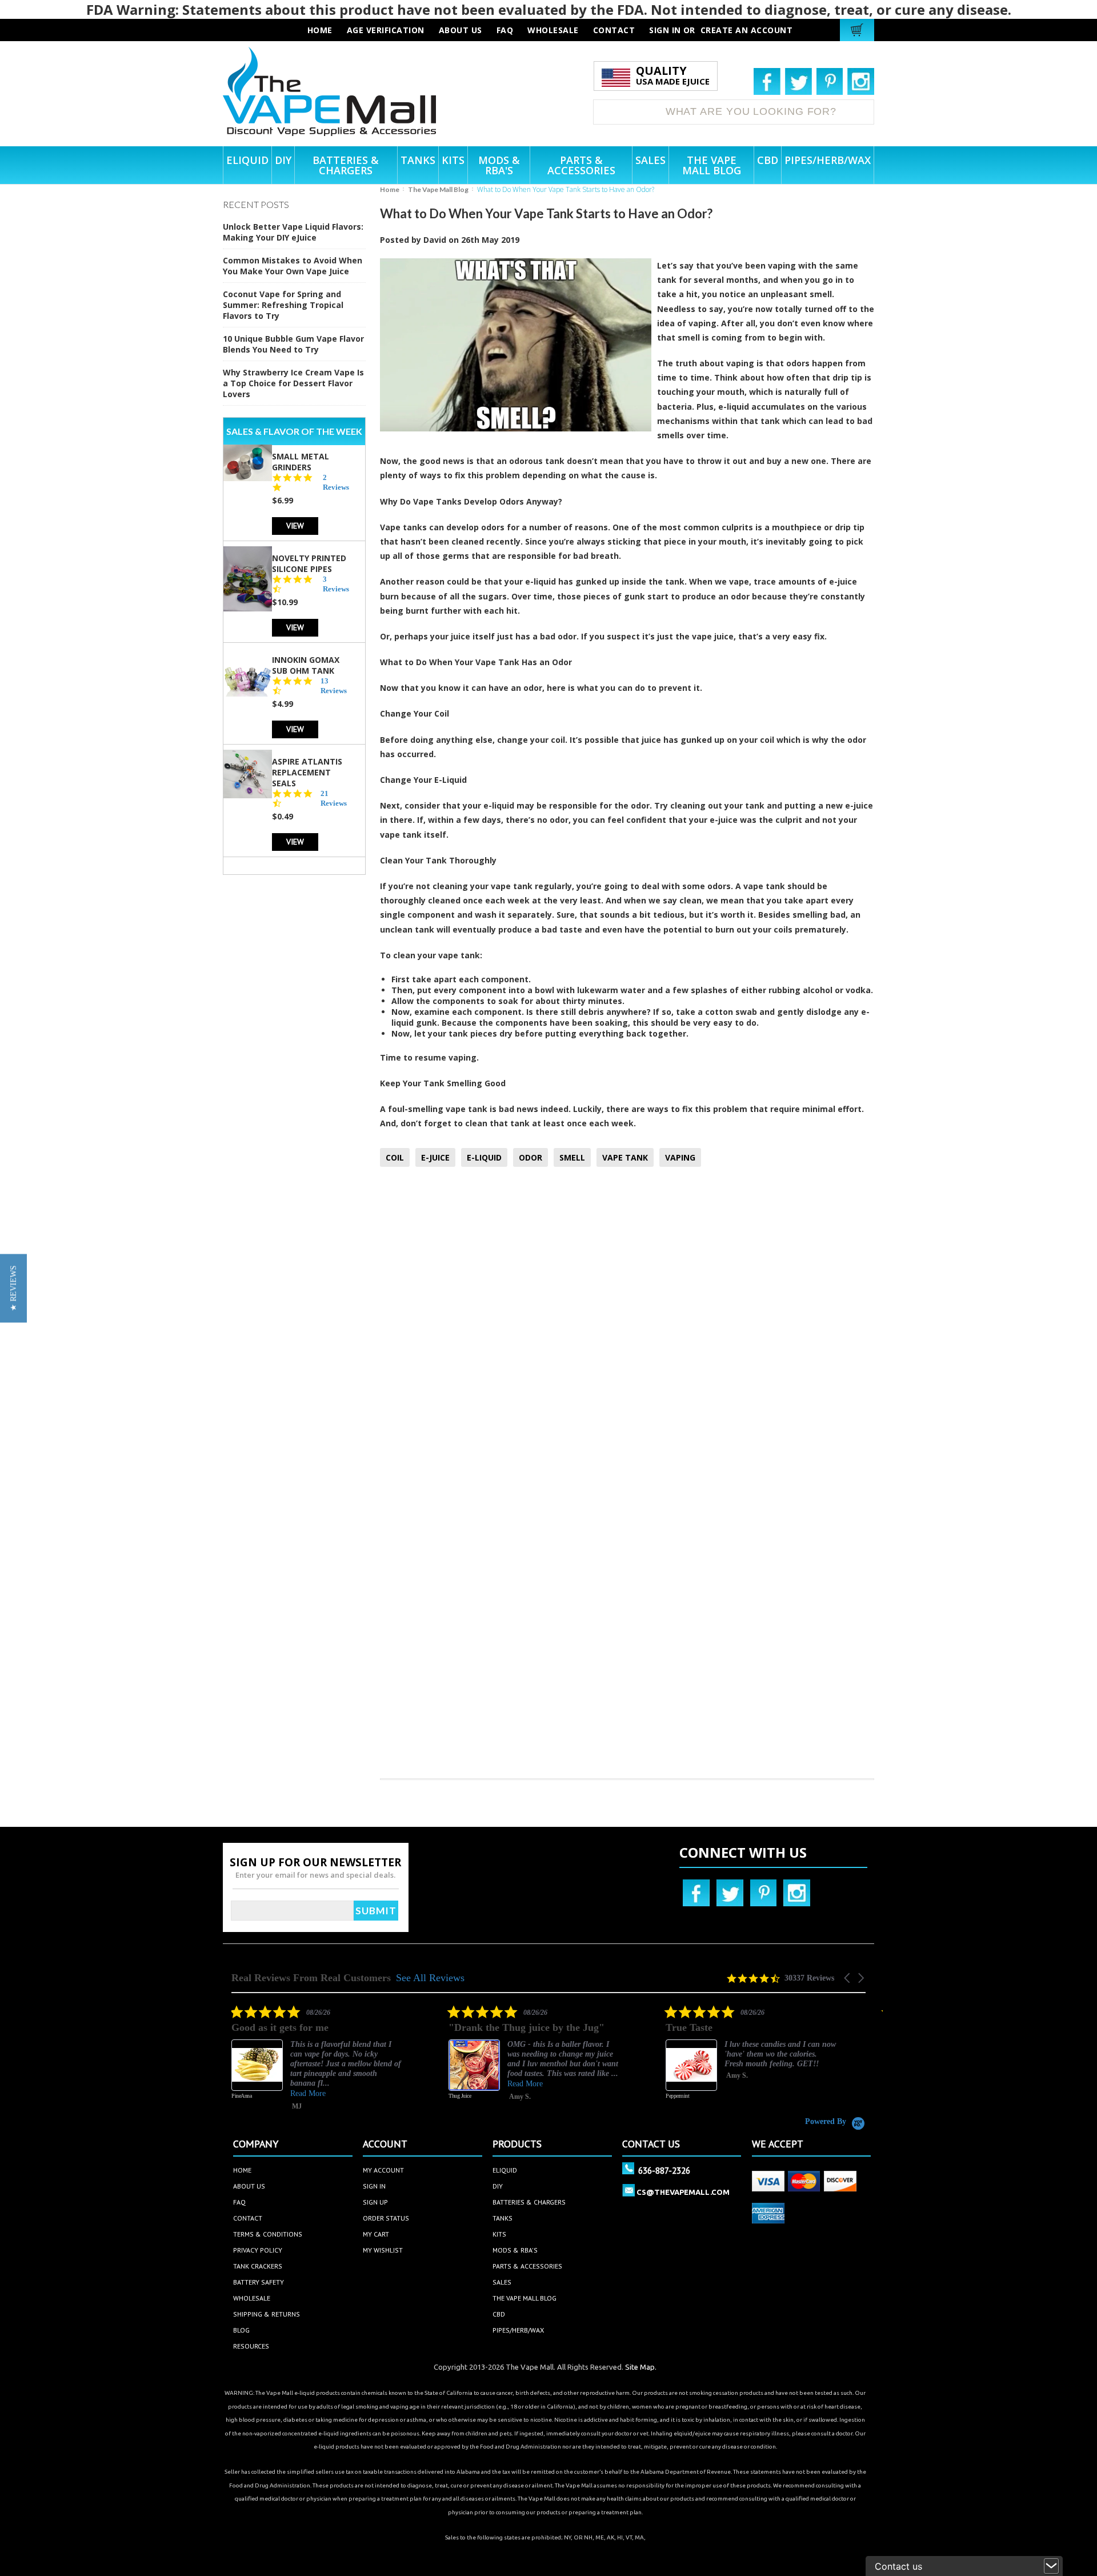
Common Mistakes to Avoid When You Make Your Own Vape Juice (293, 266)
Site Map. (641, 2367)
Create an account (747, 30)
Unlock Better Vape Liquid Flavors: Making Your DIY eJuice (293, 232)
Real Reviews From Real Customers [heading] (311, 1978)
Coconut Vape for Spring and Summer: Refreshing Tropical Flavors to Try (283, 305)
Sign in (665, 30)
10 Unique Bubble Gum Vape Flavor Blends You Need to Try (293, 344)
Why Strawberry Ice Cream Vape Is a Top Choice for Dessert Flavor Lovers (293, 383)
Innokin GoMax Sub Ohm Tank (306, 665)
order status (386, 2218)
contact (614, 30)
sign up (375, 2202)
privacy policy (258, 2250)
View (295, 525)
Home (390, 189)
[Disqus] (627, 1327)
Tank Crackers (258, 2266)
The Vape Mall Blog (438, 189)
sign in (374, 2186)
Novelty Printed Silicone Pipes (309, 563)
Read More (308, 2084)
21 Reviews (334, 798)
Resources (251, 2346)
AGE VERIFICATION (386, 30)
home (242, 2170)
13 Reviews (334, 685)
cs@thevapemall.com (683, 2192)
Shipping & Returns (267, 2314)
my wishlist (383, 2250)
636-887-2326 (664, 2170)
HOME (320, 30)
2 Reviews (336, 482)
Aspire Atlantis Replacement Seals (307, 772)
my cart (376, 2234)
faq (505, 30)
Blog (241, 2330)
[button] (848, 1978)
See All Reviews (430, 1978)
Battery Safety (259, 2282)
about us (461, 30)
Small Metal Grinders (301, 461)
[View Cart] (858, 30)
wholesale (553, 30)
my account (383, 2170)
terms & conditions (268, 2234)
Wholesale (252, 2298)
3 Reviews (336, 583)
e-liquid (734, 407)
